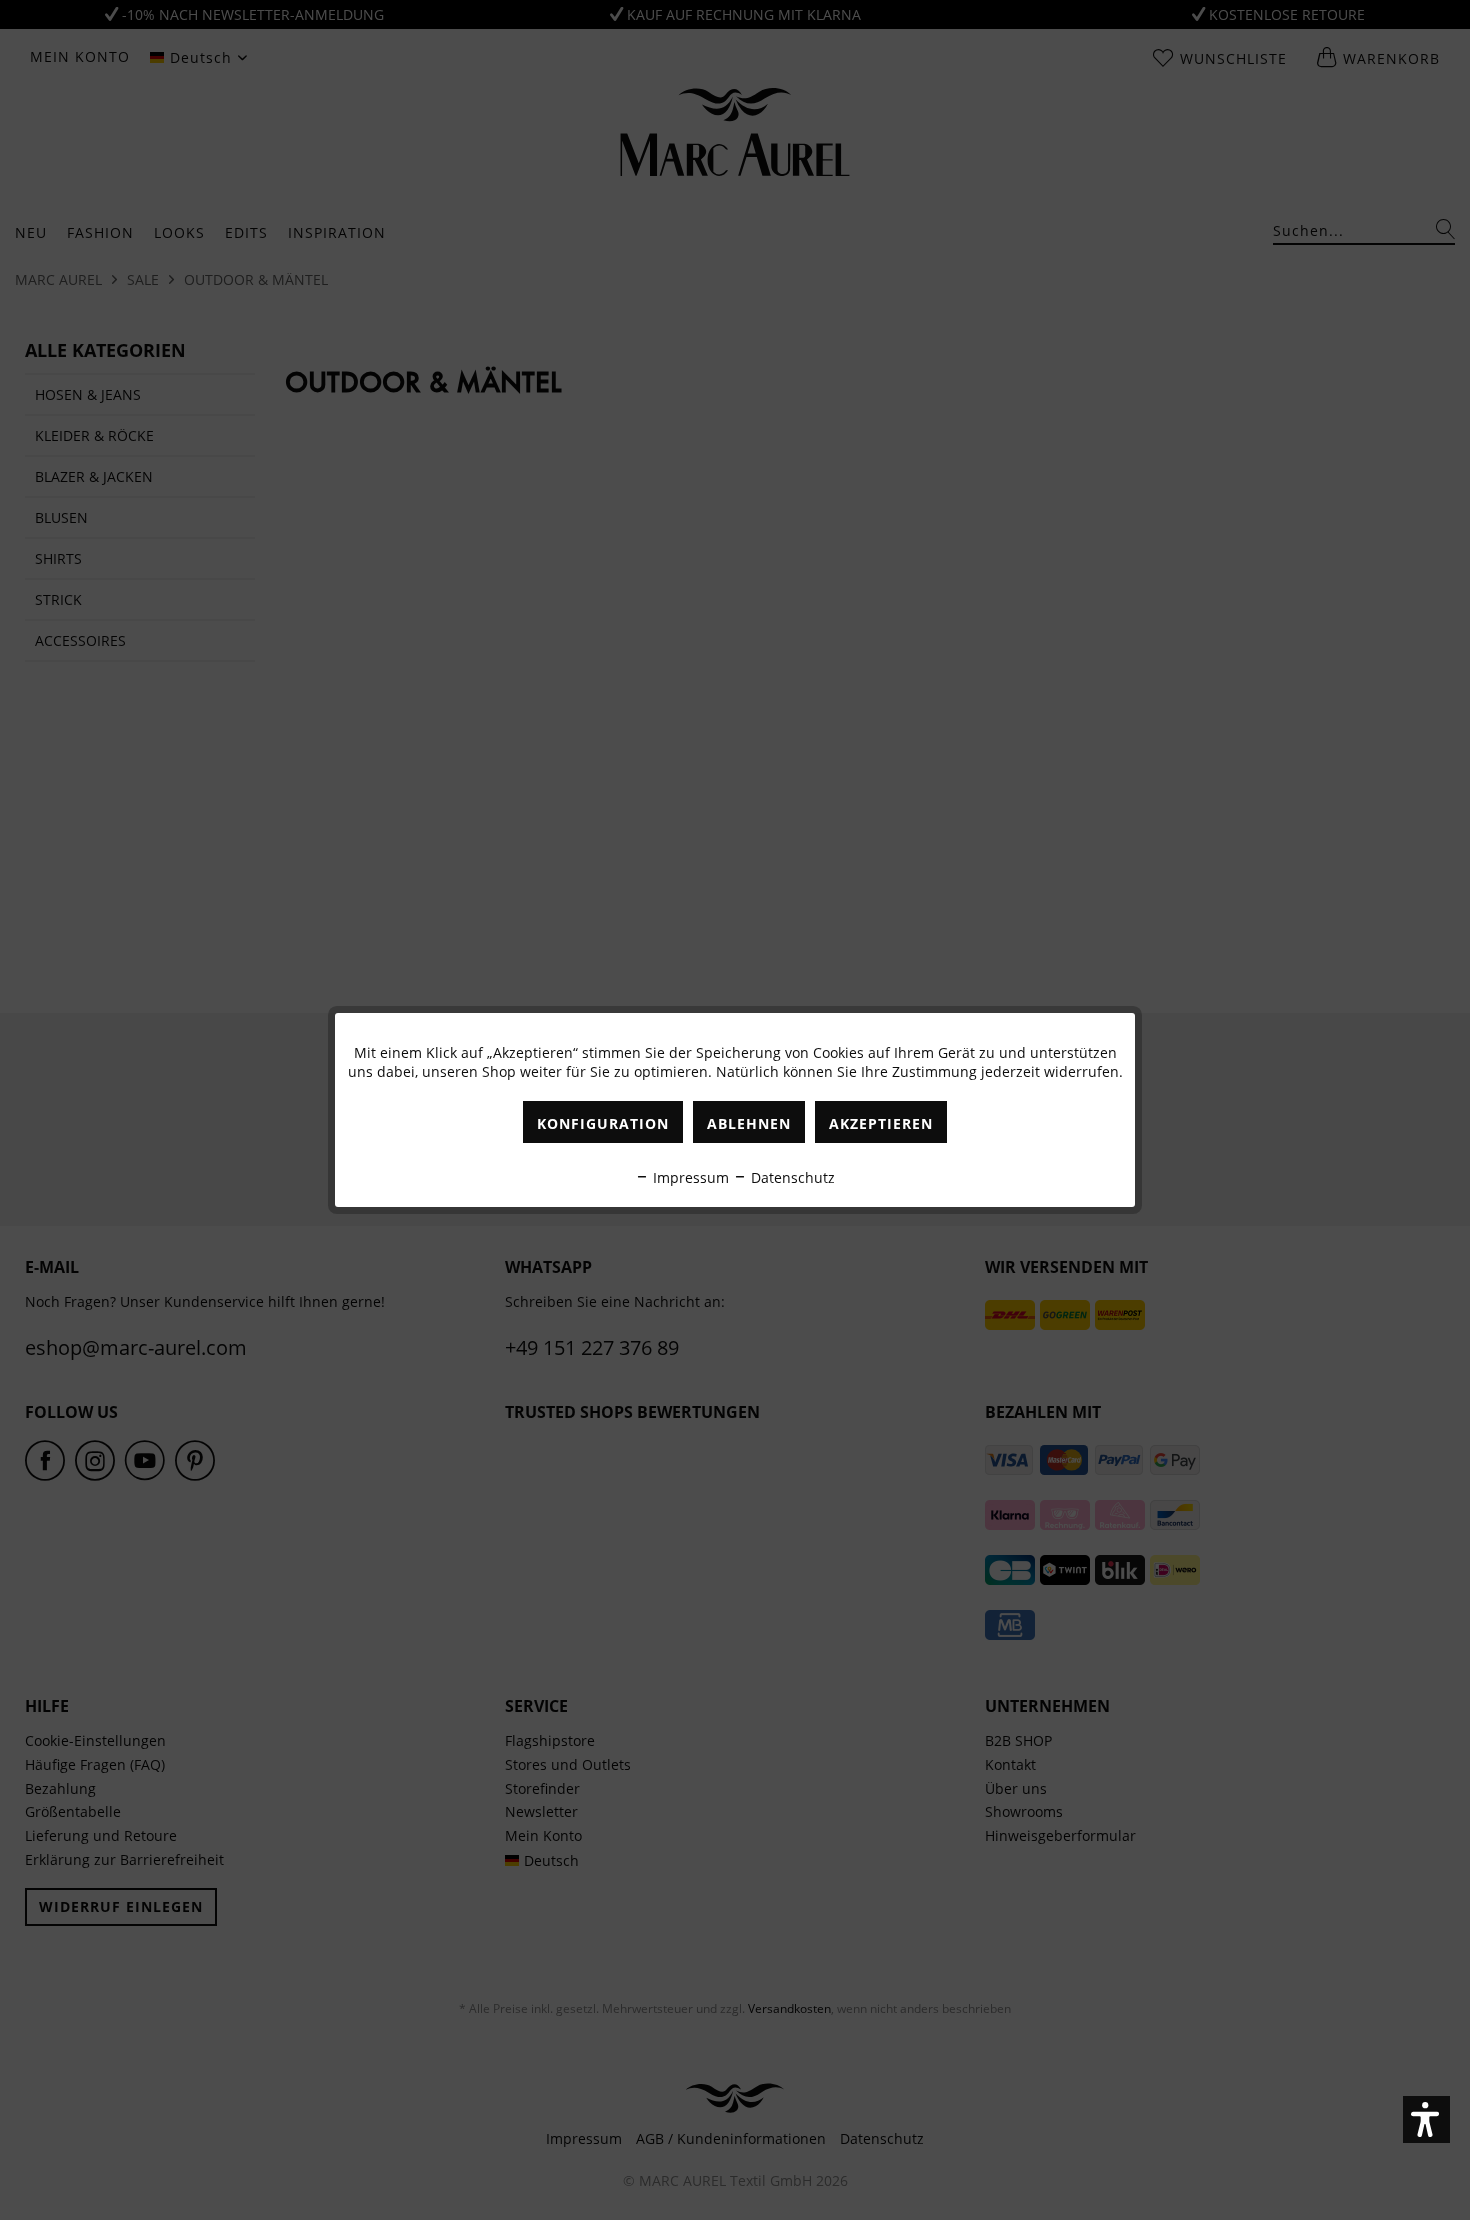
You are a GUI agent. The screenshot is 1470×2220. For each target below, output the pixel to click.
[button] (1426, 2119)
